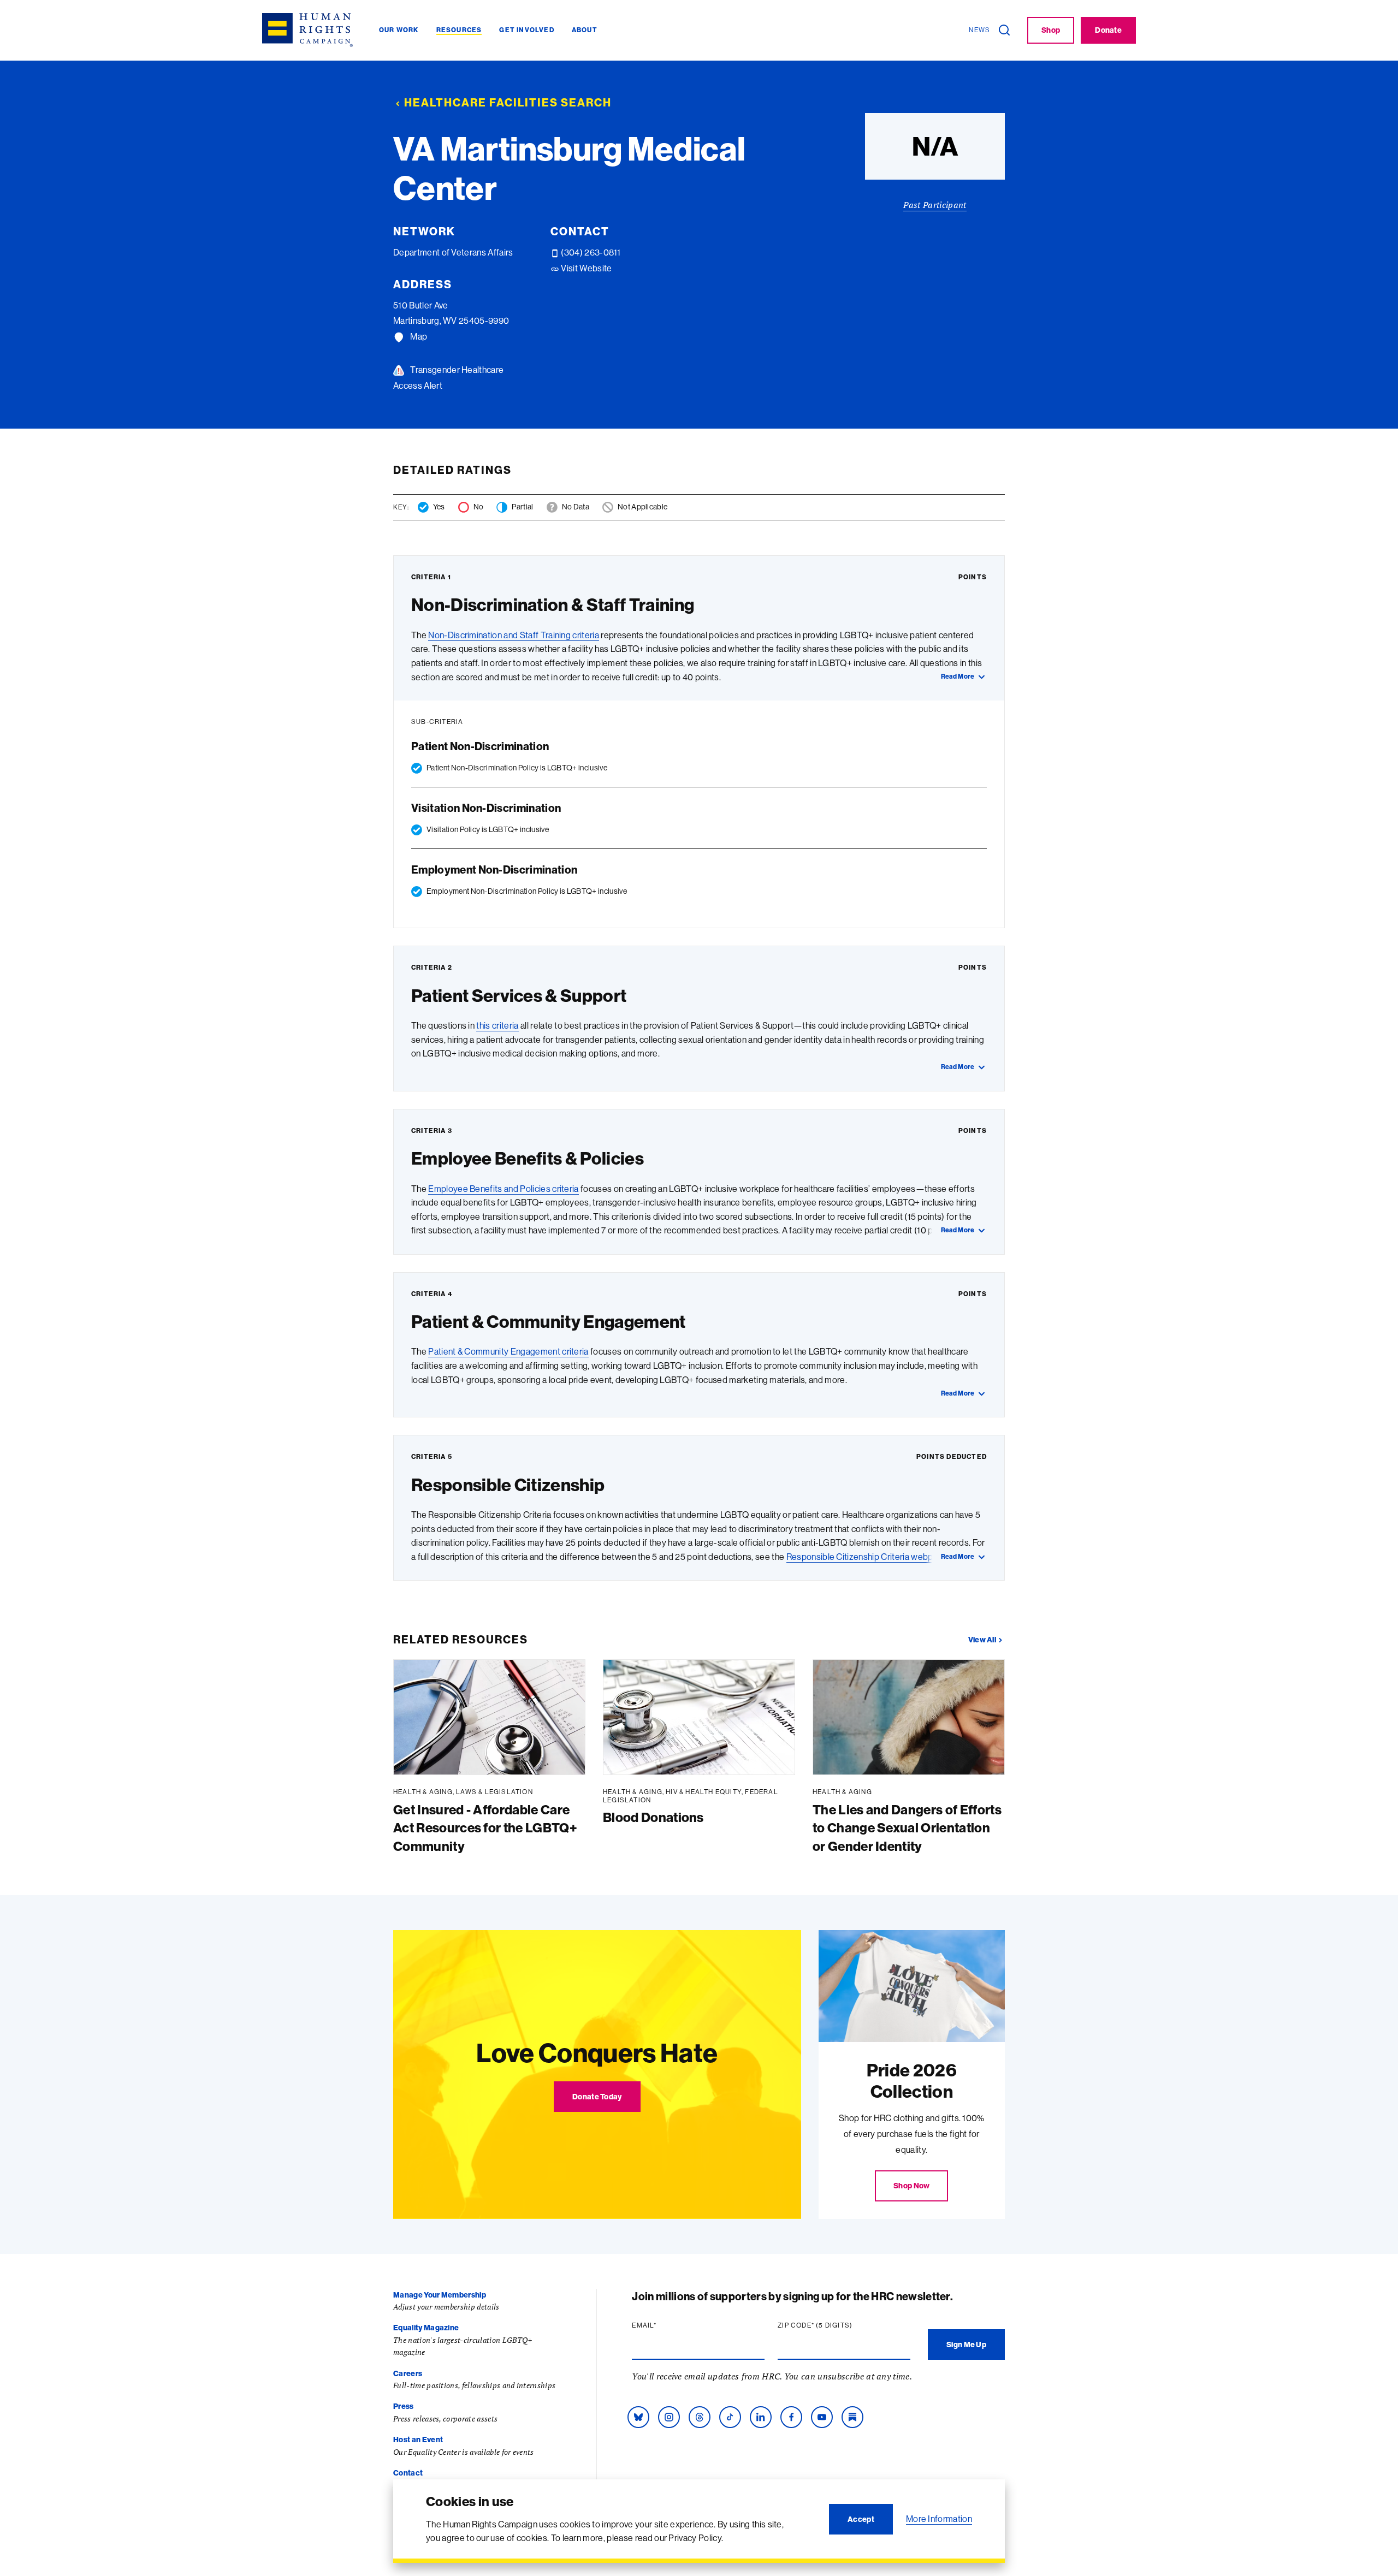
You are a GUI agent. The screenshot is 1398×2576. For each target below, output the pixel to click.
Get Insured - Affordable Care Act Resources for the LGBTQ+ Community (485, 1828)
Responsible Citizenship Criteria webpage (867, 1557)
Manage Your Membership (440, 2295)
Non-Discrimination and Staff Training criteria (514, 635)
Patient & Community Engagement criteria (508, 1351)
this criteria (497, 1025)
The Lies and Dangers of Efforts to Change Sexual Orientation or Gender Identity (907, 1828)
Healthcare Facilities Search (508, 102)
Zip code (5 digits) (836, 2325)
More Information (939, 2519)
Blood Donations (653, 1817)
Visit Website (585, 268)
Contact (408, 2473)
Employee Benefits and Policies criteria (503, 1189)
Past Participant (935, 205)
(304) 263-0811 (590, 252)
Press (404, 2406)
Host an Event (418, 2440)
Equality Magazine (426, 2328)
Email (665, 2325)
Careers (408, 2373)
